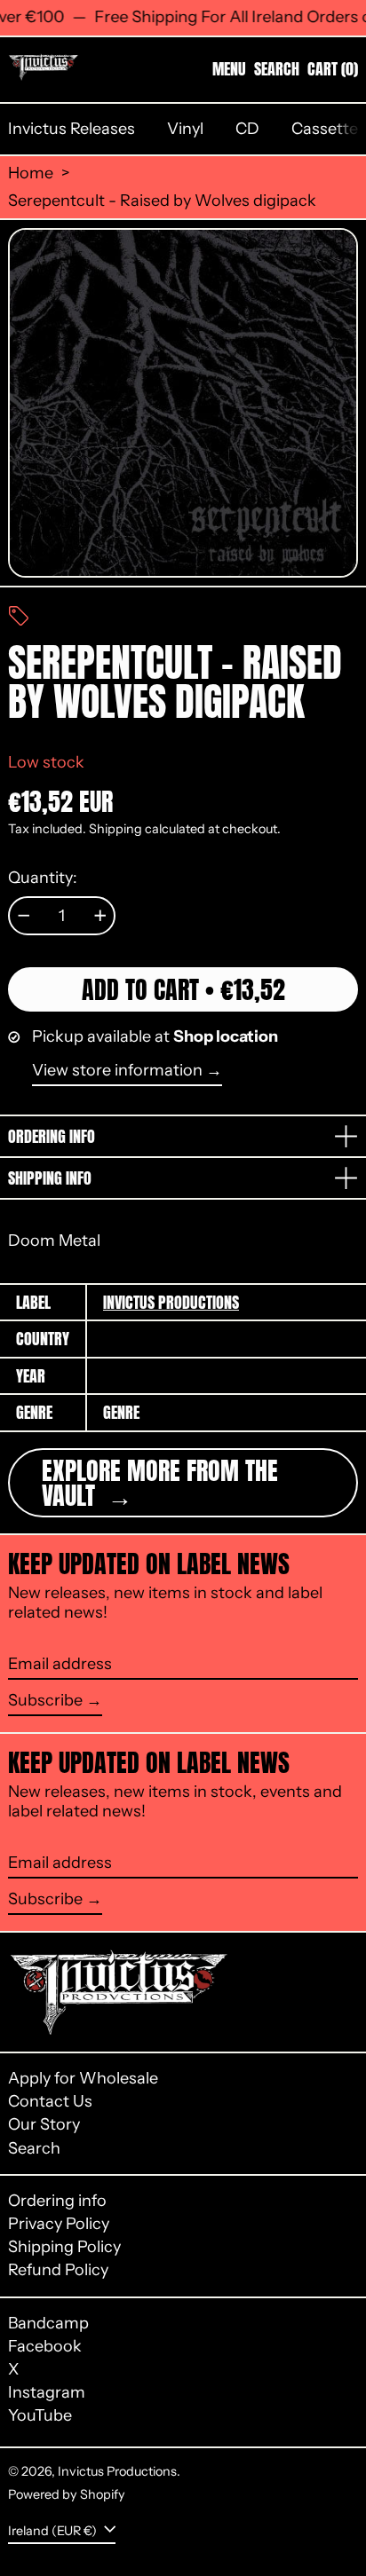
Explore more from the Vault (160, 1483)
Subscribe (45, 1700)
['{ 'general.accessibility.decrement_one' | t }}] (24, 916)
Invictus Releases (72, 129)
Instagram (47, 2393)
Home (31, 173)
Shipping (115, 829)
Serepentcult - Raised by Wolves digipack (162, 201)
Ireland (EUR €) (54, 2530)
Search (34, 2148)
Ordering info (57, 2201)
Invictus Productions (171, 1302)
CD (247, 129)
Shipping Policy (64, 2247)
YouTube (40, 2416)
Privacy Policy (59, 2224)
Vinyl (185, 129)
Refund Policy (58, 2270)
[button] (277, 69)
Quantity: (43, 878)
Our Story (44, 2124)
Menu (229, 69)
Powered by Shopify (67, 2494)
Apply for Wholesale (83, 2078)
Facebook (45, 2347)
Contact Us (50, 2101)
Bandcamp (48, 2324)
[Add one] (100, 916)
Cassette (325, 129)
